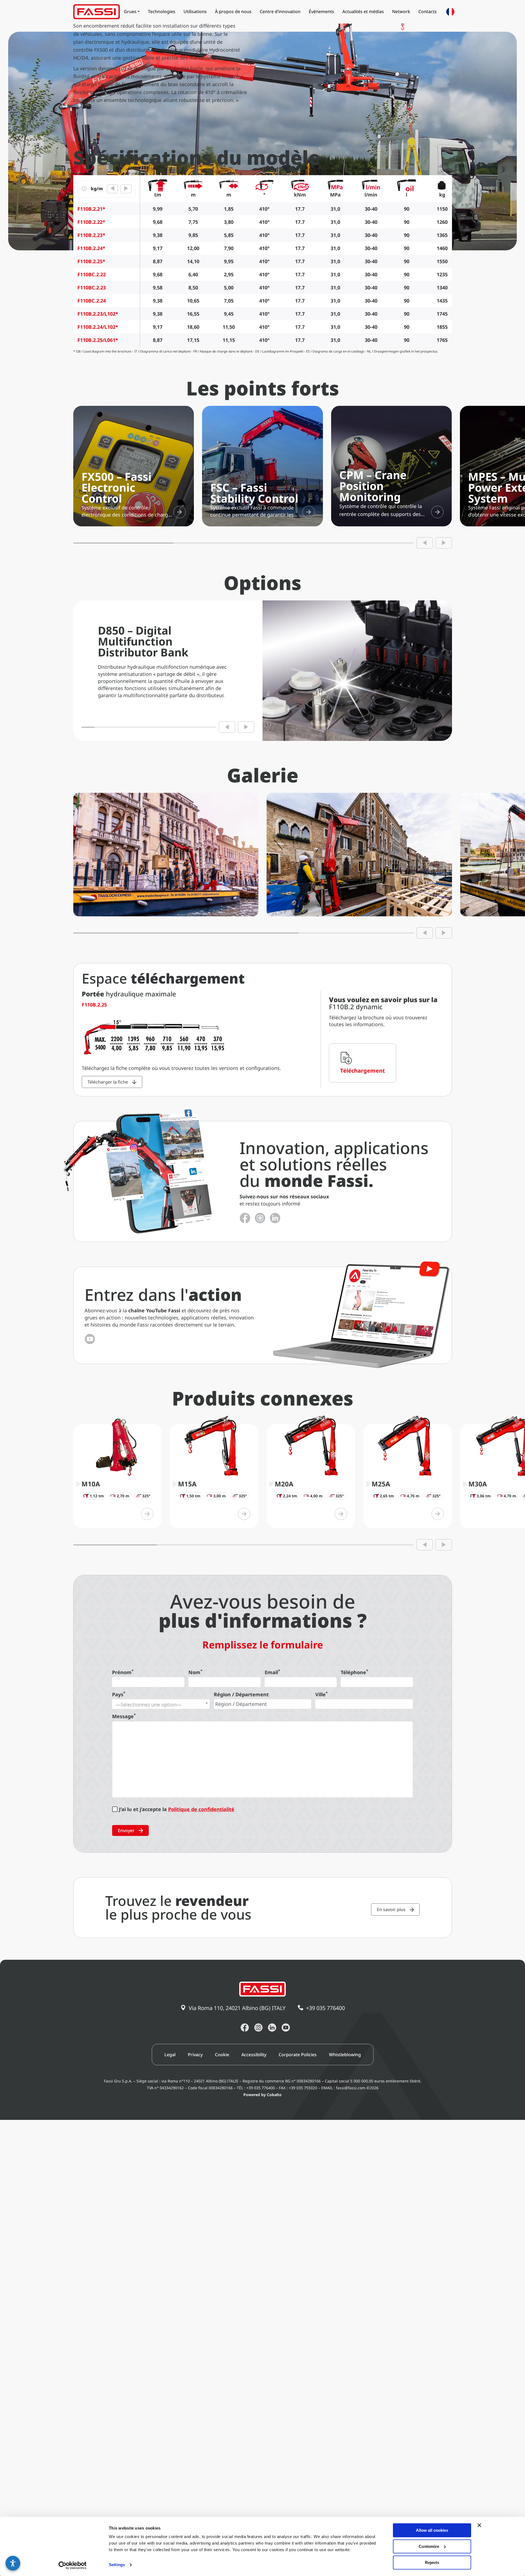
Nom (195, 1672)
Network (401, 11)
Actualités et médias (363, 11)
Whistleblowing (345, 2055)
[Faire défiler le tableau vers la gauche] (112, 189)
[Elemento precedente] (425, 543)
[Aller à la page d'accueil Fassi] (97, 12)
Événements (321, 11)
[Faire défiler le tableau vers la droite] (126, 189)
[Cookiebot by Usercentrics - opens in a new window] (73, 2565)
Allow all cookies (432, 2530)
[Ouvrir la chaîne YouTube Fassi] (90, 1339)
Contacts (428, 11)
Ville (321, 1694)
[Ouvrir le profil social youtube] (286, 2028)
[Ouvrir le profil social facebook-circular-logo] (245, 1218)
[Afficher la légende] (84, 189)
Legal (170, 2055)
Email (272, 1672)
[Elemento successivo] (444, 543)
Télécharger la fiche (108, 1082)
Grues (130, 11)
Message (124, 1716)
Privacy (195, 2055)
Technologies (162, 11)
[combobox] (161, 1704)
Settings (117, 2565)
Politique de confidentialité (201, 1809)
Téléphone (354, 1672)
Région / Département (241, 1694)
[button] (13, 2563)
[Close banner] (479, 2525)
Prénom (123, 1672)
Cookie (222, 2055)
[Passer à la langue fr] (450, 12)
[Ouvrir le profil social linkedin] (275, 1218)
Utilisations (195, 11)
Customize (429, 2546)
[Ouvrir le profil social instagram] (260, 1218)
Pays (119, 1694)
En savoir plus (391, 1909)
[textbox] (161, 1704)
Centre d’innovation (280, 11)
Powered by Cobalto (262, 2095)
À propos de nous (233, 11)
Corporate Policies (298, 2055)
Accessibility (254, 2055)
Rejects (432, 2562)
